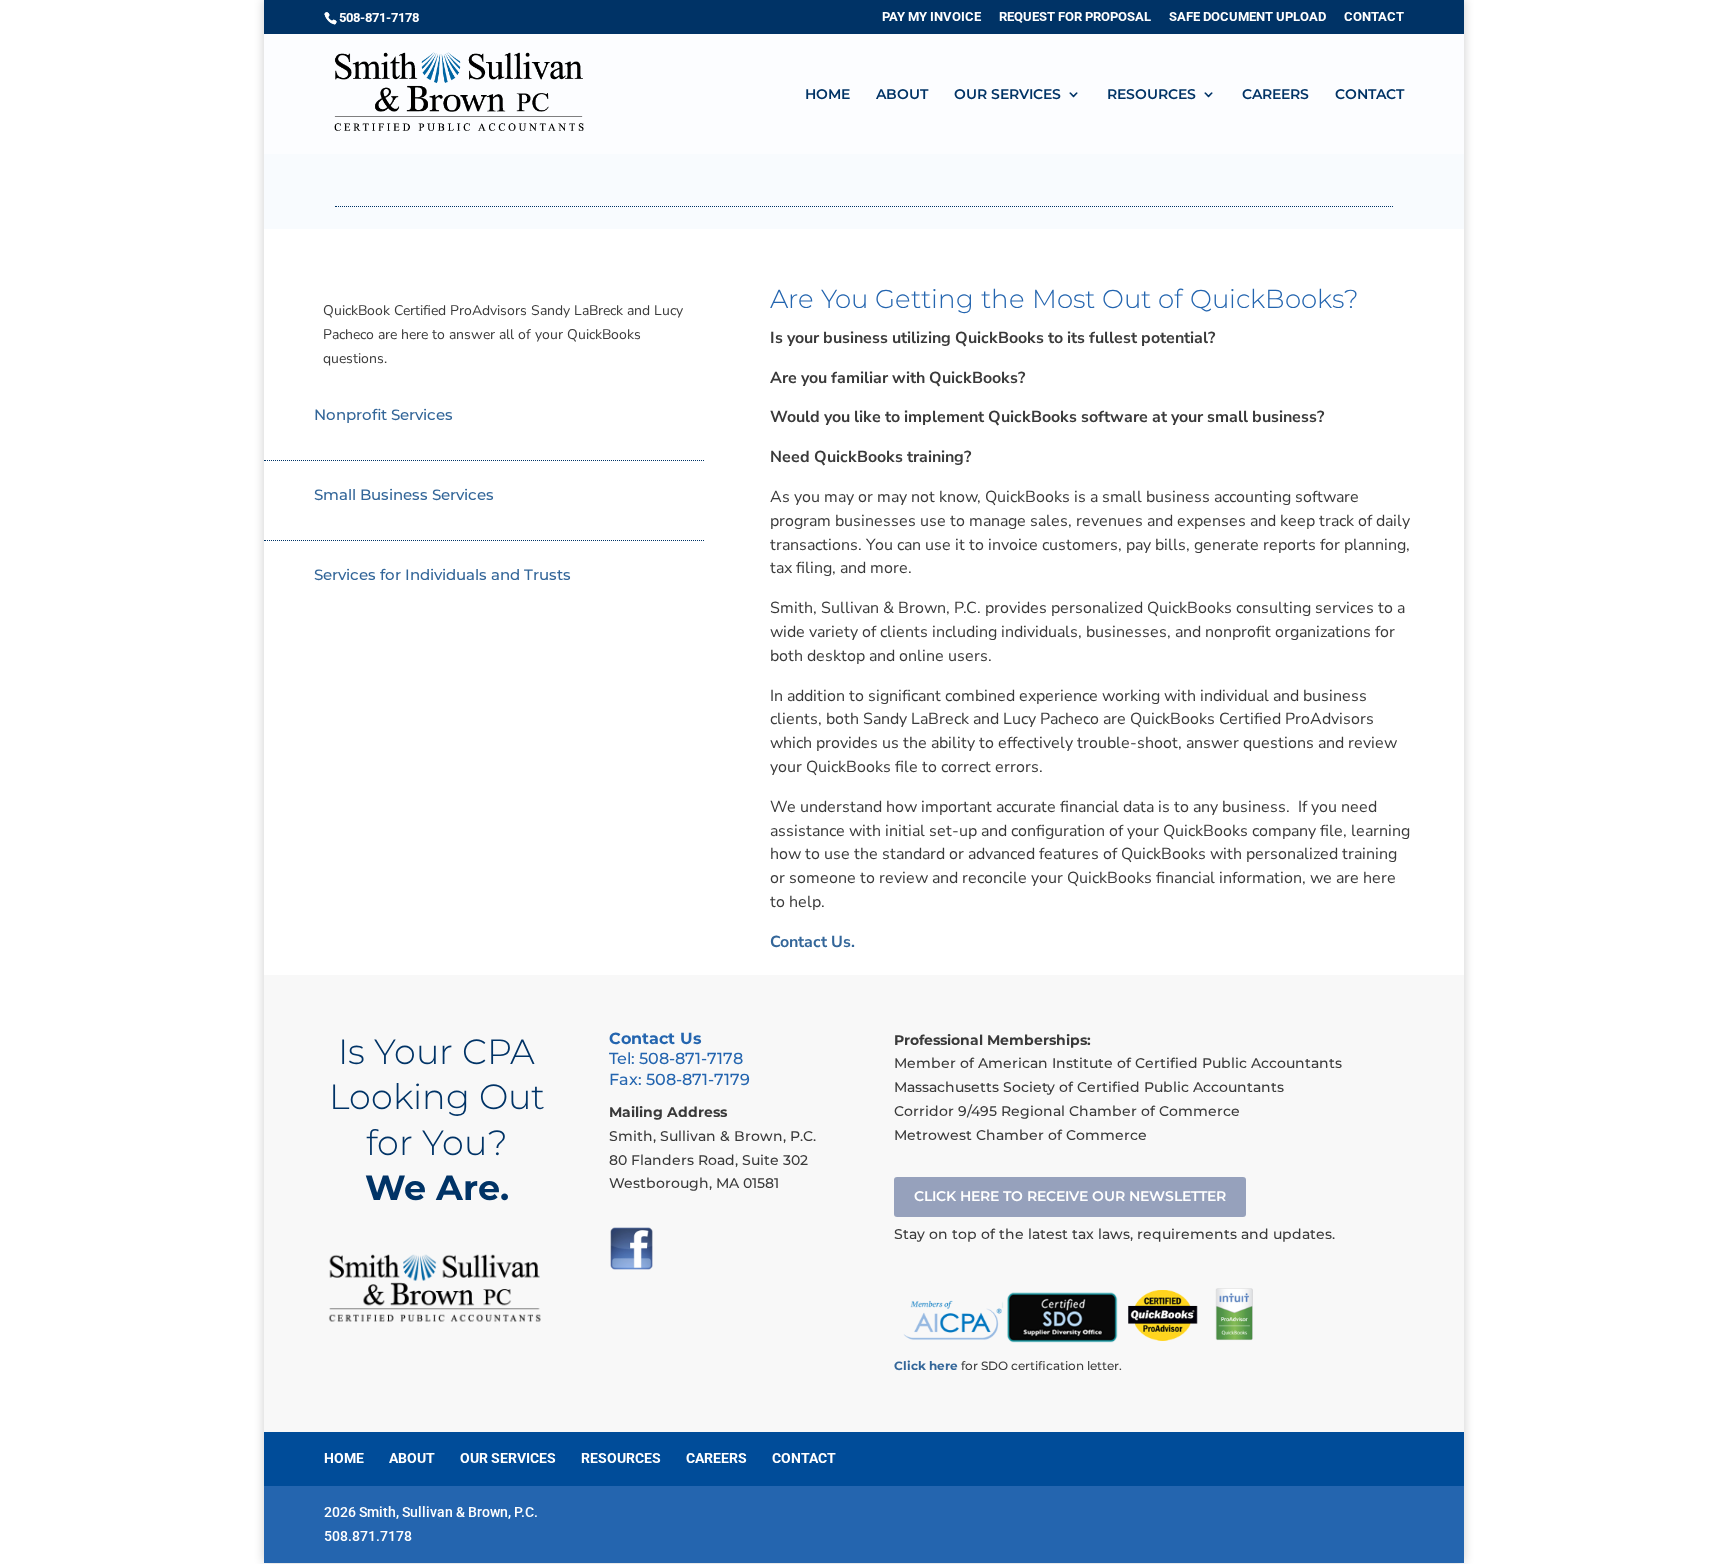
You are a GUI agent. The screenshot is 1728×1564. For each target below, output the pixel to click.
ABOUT (902, 95)
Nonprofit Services (383, 414)
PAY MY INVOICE (931, 17)
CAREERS (1275, 95)
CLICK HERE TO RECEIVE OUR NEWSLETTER (1070, 1196)
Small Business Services (404, 494)
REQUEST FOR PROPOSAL (1075, 17)
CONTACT (1374, 17)
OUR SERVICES (1007, 95)
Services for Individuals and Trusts (442, 574)
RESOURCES (1151, 95)
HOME (827, 95)
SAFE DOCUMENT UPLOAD (1247, 17)
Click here (926, 1365)
